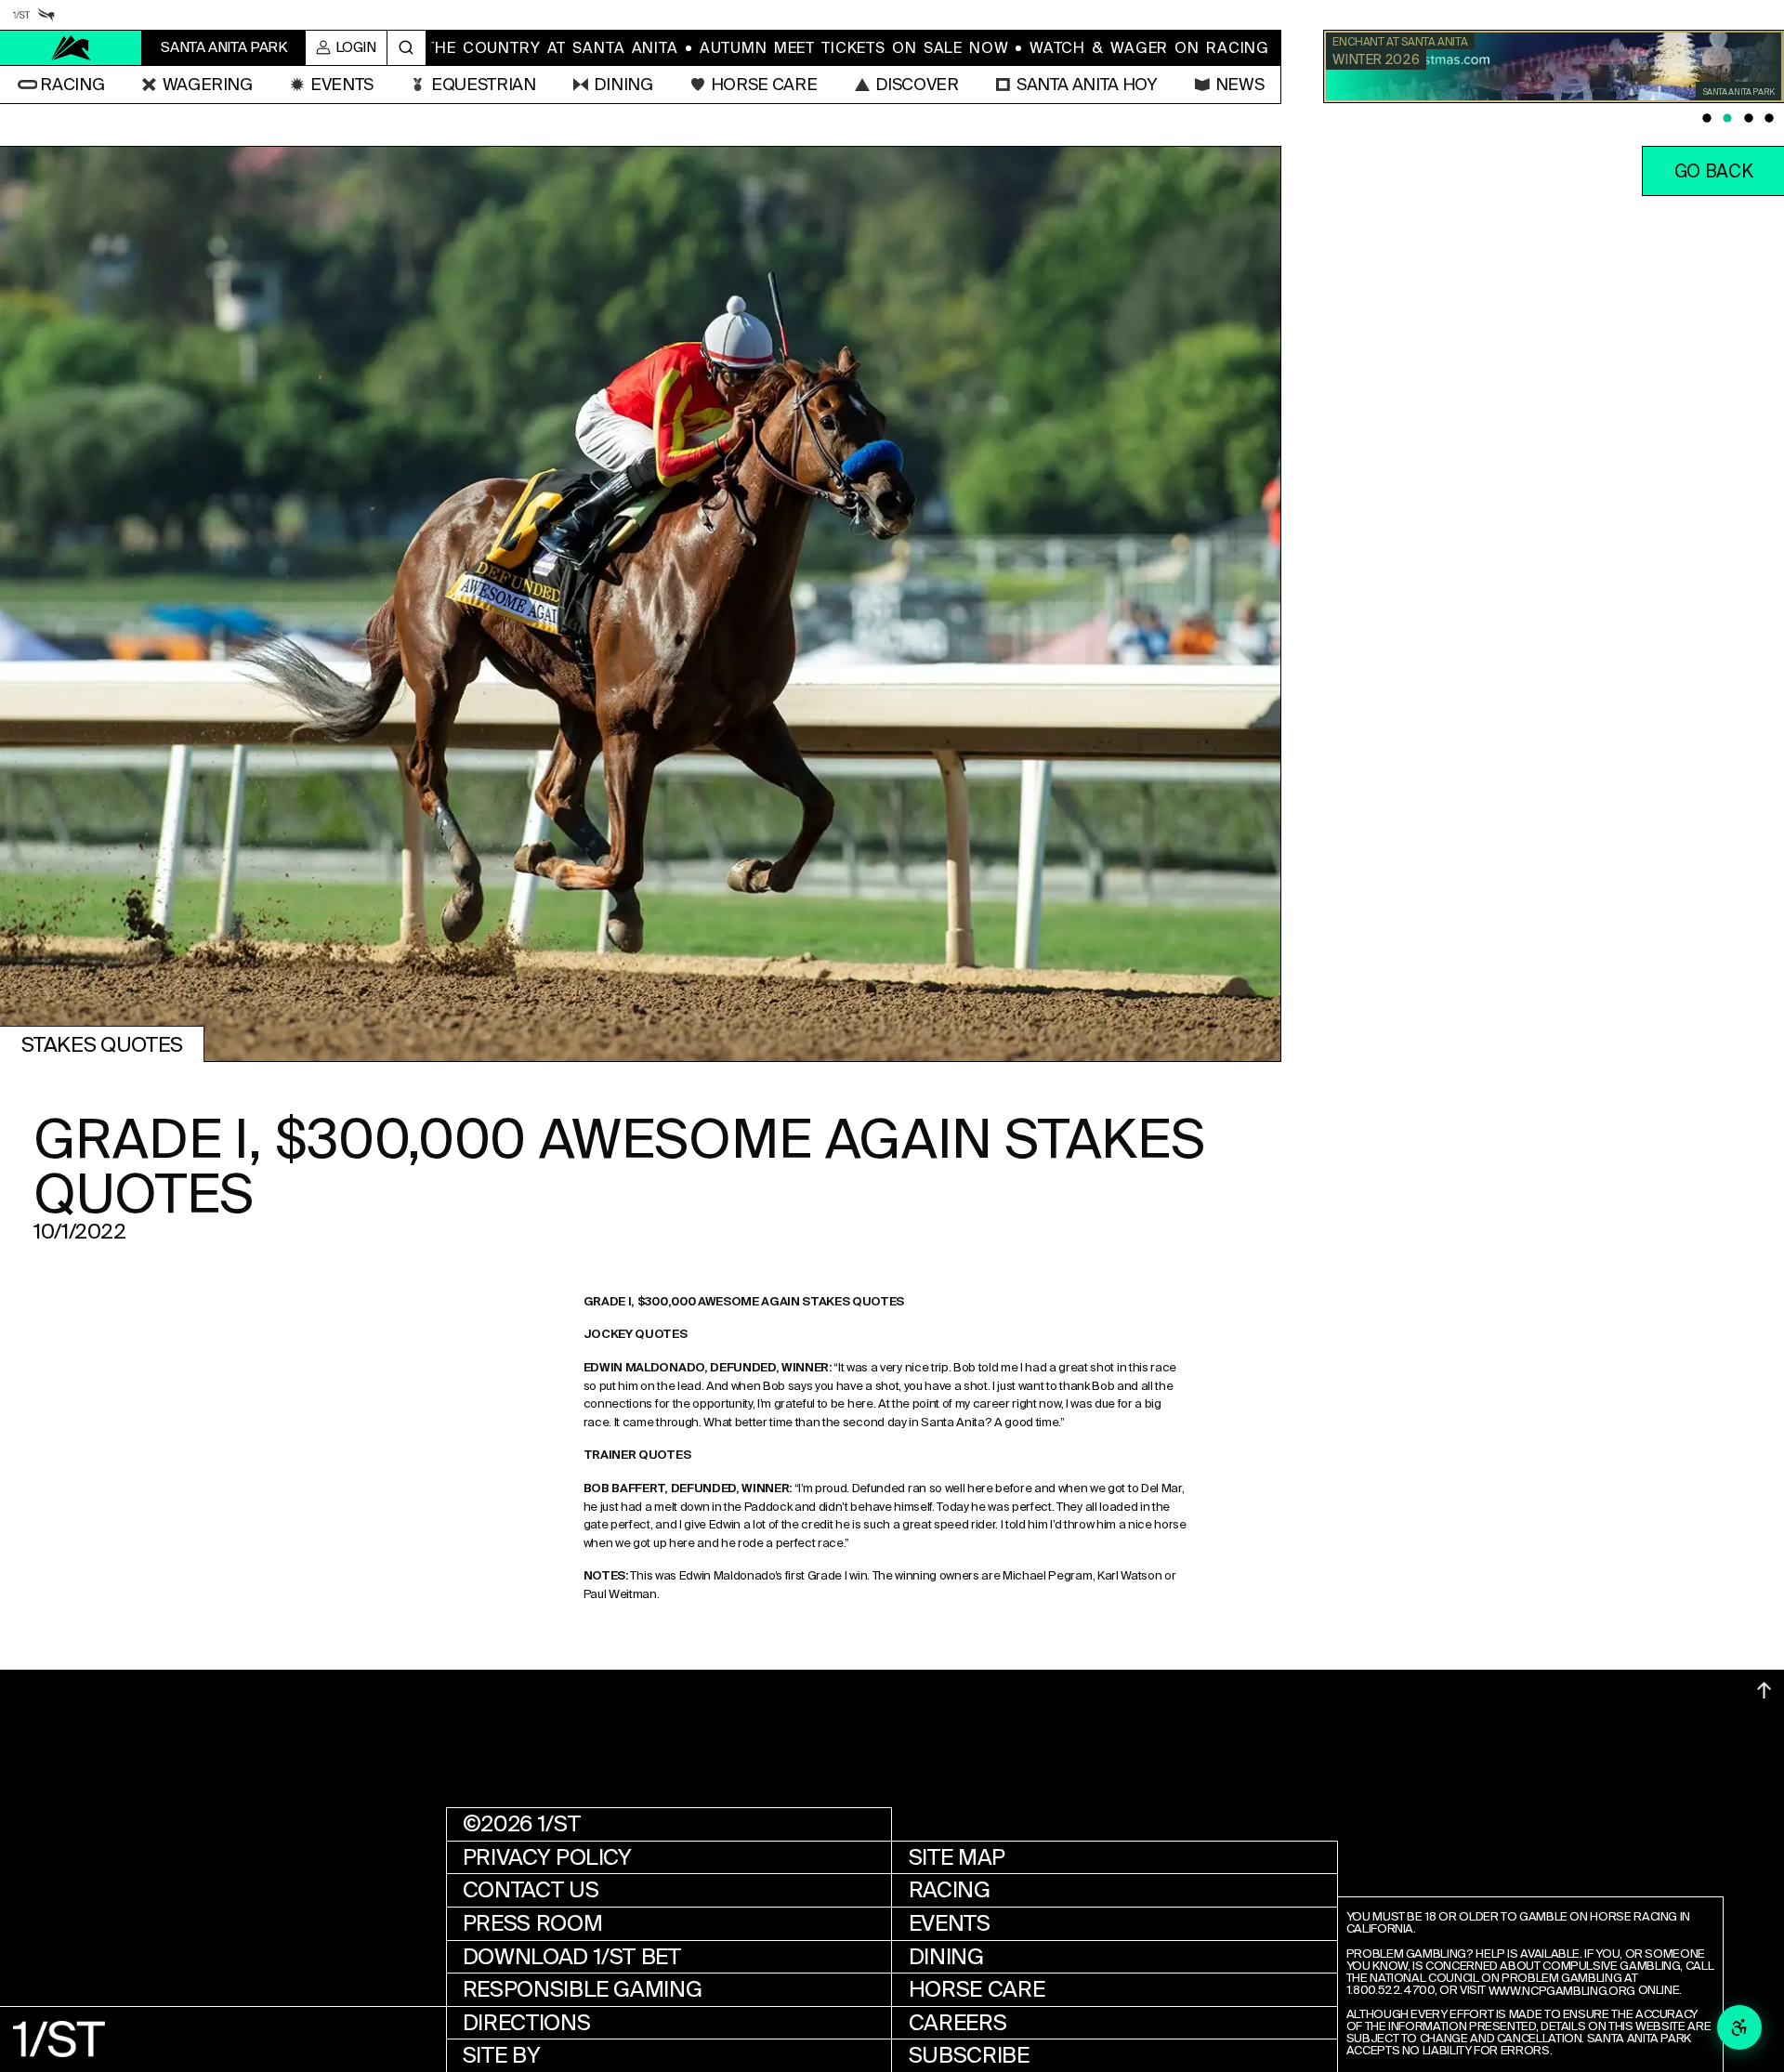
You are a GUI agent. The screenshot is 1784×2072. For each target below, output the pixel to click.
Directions (526, 2023)
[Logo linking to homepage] (71, 48)
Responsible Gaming (583, 1989)
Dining (946, 1957)
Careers (958, 2023)
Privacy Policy (547, 1857)
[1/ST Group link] (21, 14)
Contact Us (531, 1890)
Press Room (532, 1923)
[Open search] (407, 48)
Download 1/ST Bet (572, 1957)
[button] (61, 85)
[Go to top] (1764, 1691)
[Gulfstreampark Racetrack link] (46, 14)
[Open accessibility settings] (1739, 2027)
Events (950, 1923)
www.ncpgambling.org (1562, 1992)
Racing (950, 1890)
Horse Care (977, 1989)
